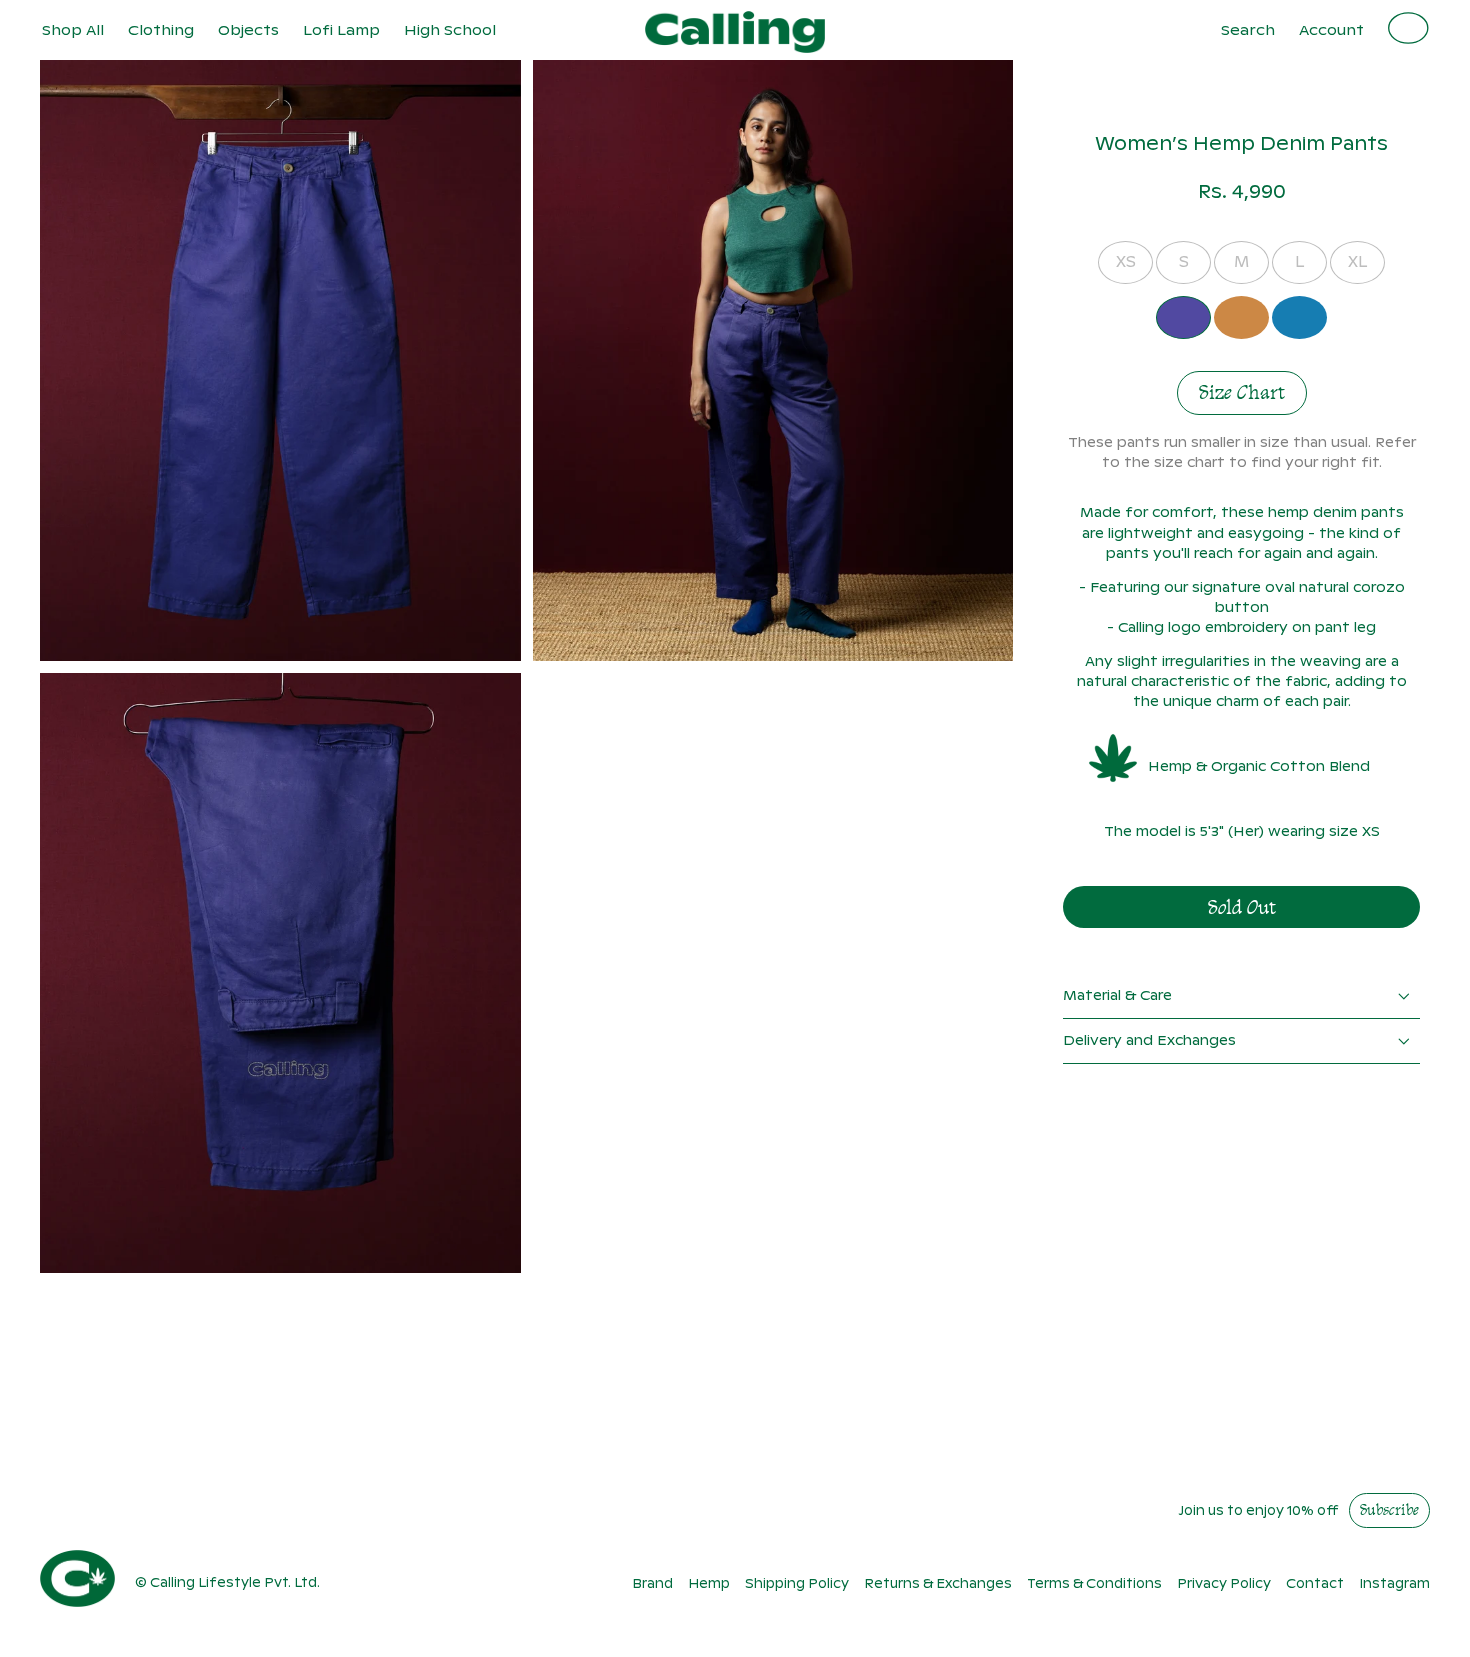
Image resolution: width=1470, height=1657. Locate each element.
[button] (161, 30)
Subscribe (1389, 1511)
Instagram (1394, 1583)
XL (1357, 261)
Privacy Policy (1224, 1583)
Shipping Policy (797, 1583)
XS (1126, 261)
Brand (652, 1583)
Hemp (709, 1583)
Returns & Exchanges (938, 1583)
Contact (1315, 1583)
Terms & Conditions (1094, 1583)
